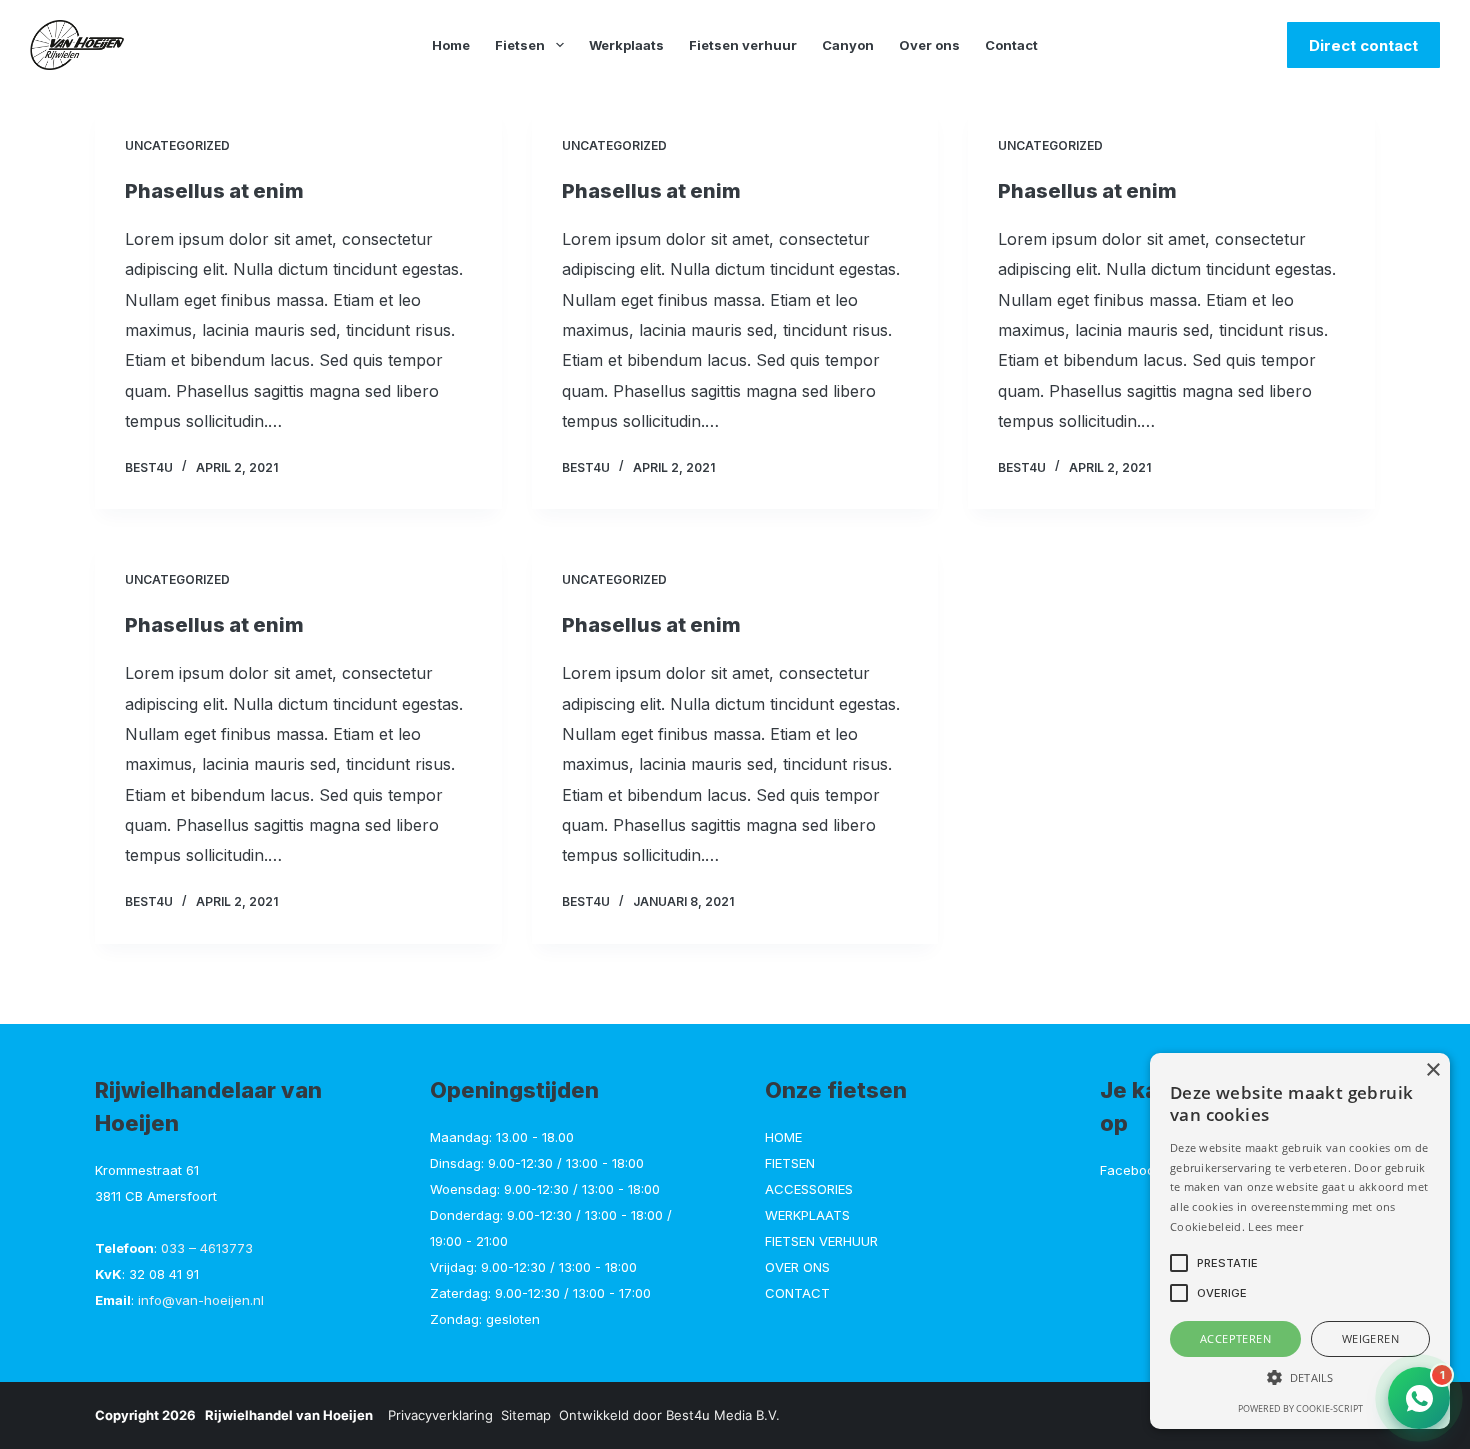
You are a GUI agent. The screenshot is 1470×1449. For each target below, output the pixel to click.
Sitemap (526, 1415)
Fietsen (520, 45)
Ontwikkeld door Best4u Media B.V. (669, 1415)
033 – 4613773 (207, 1248)
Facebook (1131, 1170)
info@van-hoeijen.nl (201, 1300)
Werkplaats (626, 45)
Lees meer (1275, 1226)
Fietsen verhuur (743, 45)
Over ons (929, 45)
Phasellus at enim (214, 191)
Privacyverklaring (440, 1415)
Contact (1011, 45)
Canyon (848, 45)
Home (451, 45)
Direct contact (1363, 45)
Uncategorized (177, 145)
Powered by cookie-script (1300, 1408)
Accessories (809, 1189)
